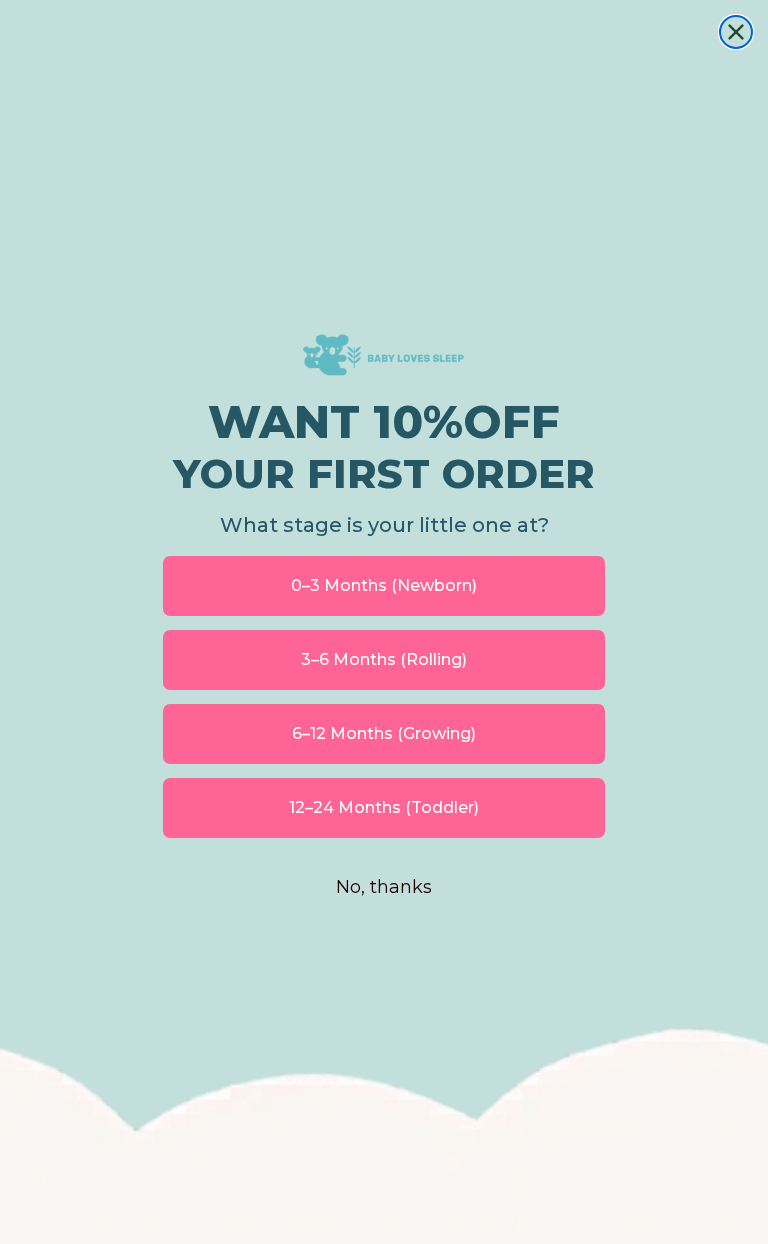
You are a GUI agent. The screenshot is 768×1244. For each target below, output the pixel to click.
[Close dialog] (736, 32)
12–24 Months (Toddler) (384, 807)
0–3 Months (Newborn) (384, 585)
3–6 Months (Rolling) (384, 659)
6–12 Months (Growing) (384, 733)
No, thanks (384, 887)
